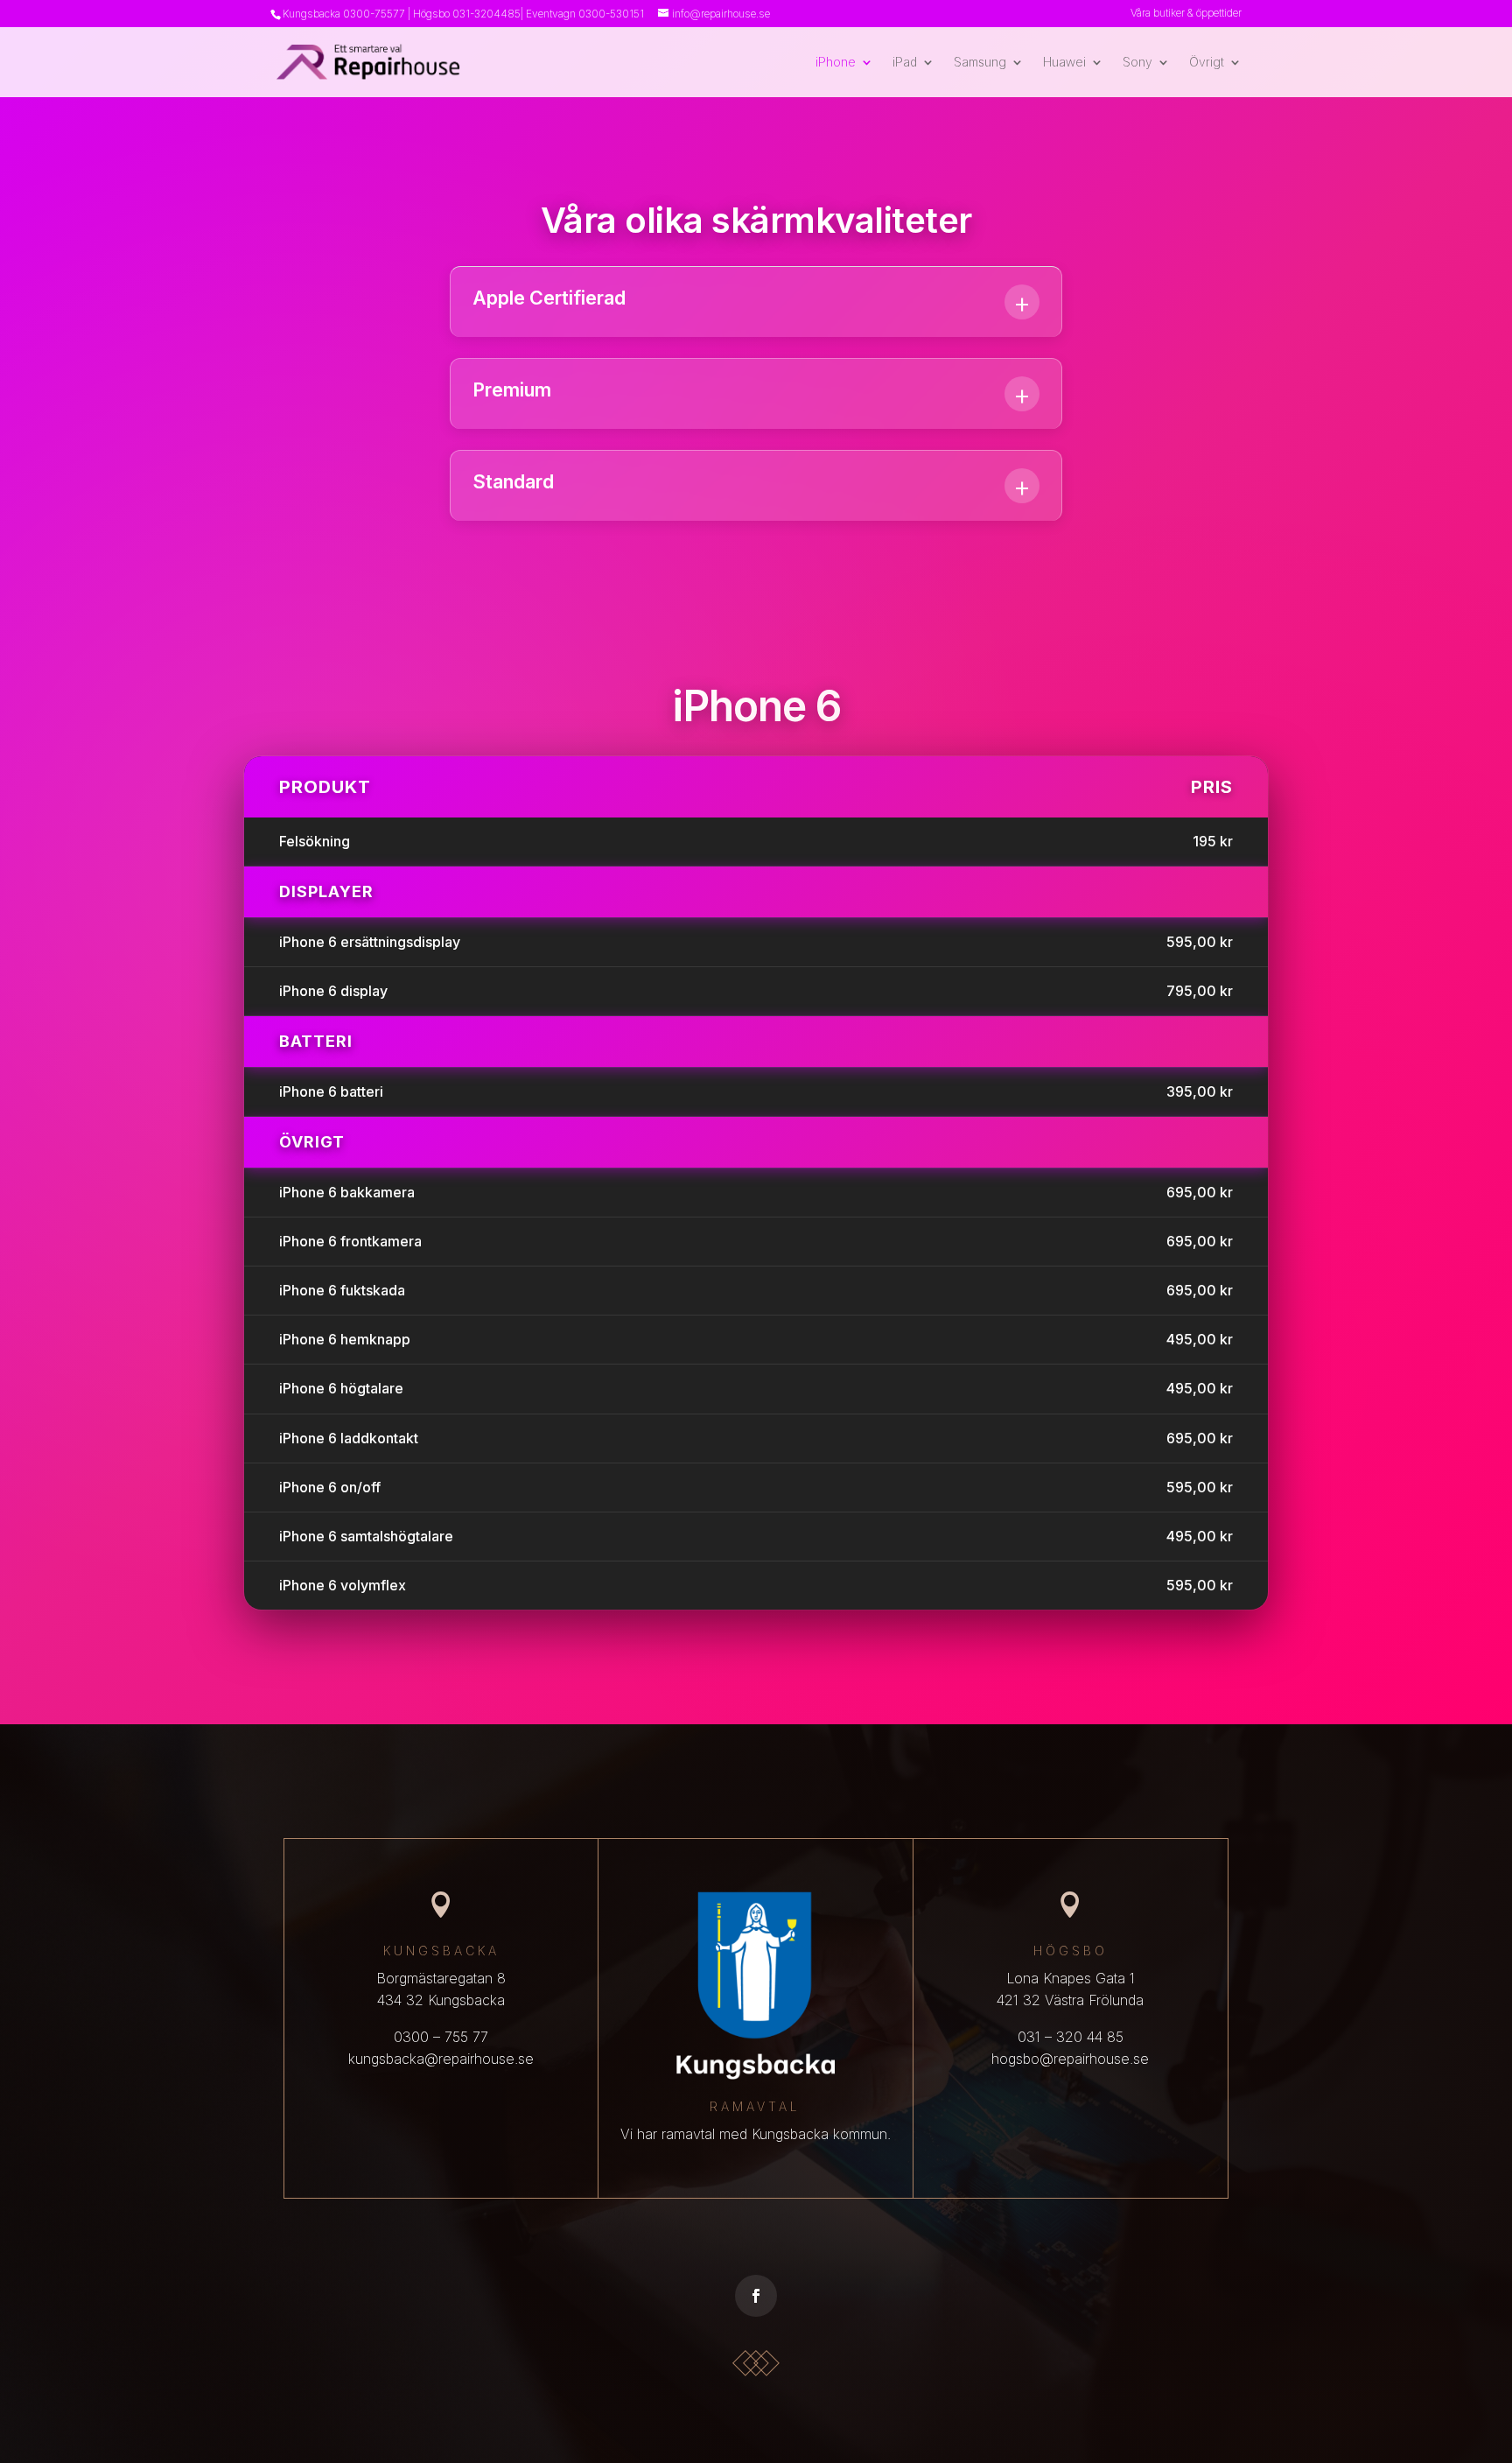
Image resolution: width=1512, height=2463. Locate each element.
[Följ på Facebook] (756, 2296)
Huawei (1064, 63)
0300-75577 (374, 14)
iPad (905, 63)
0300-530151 (611, 14)
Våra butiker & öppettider (1186, 14)
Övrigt (1207, 63)
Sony (1137, 63)
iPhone (836, 63)
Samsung (980, 63)
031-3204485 (486, 14)
